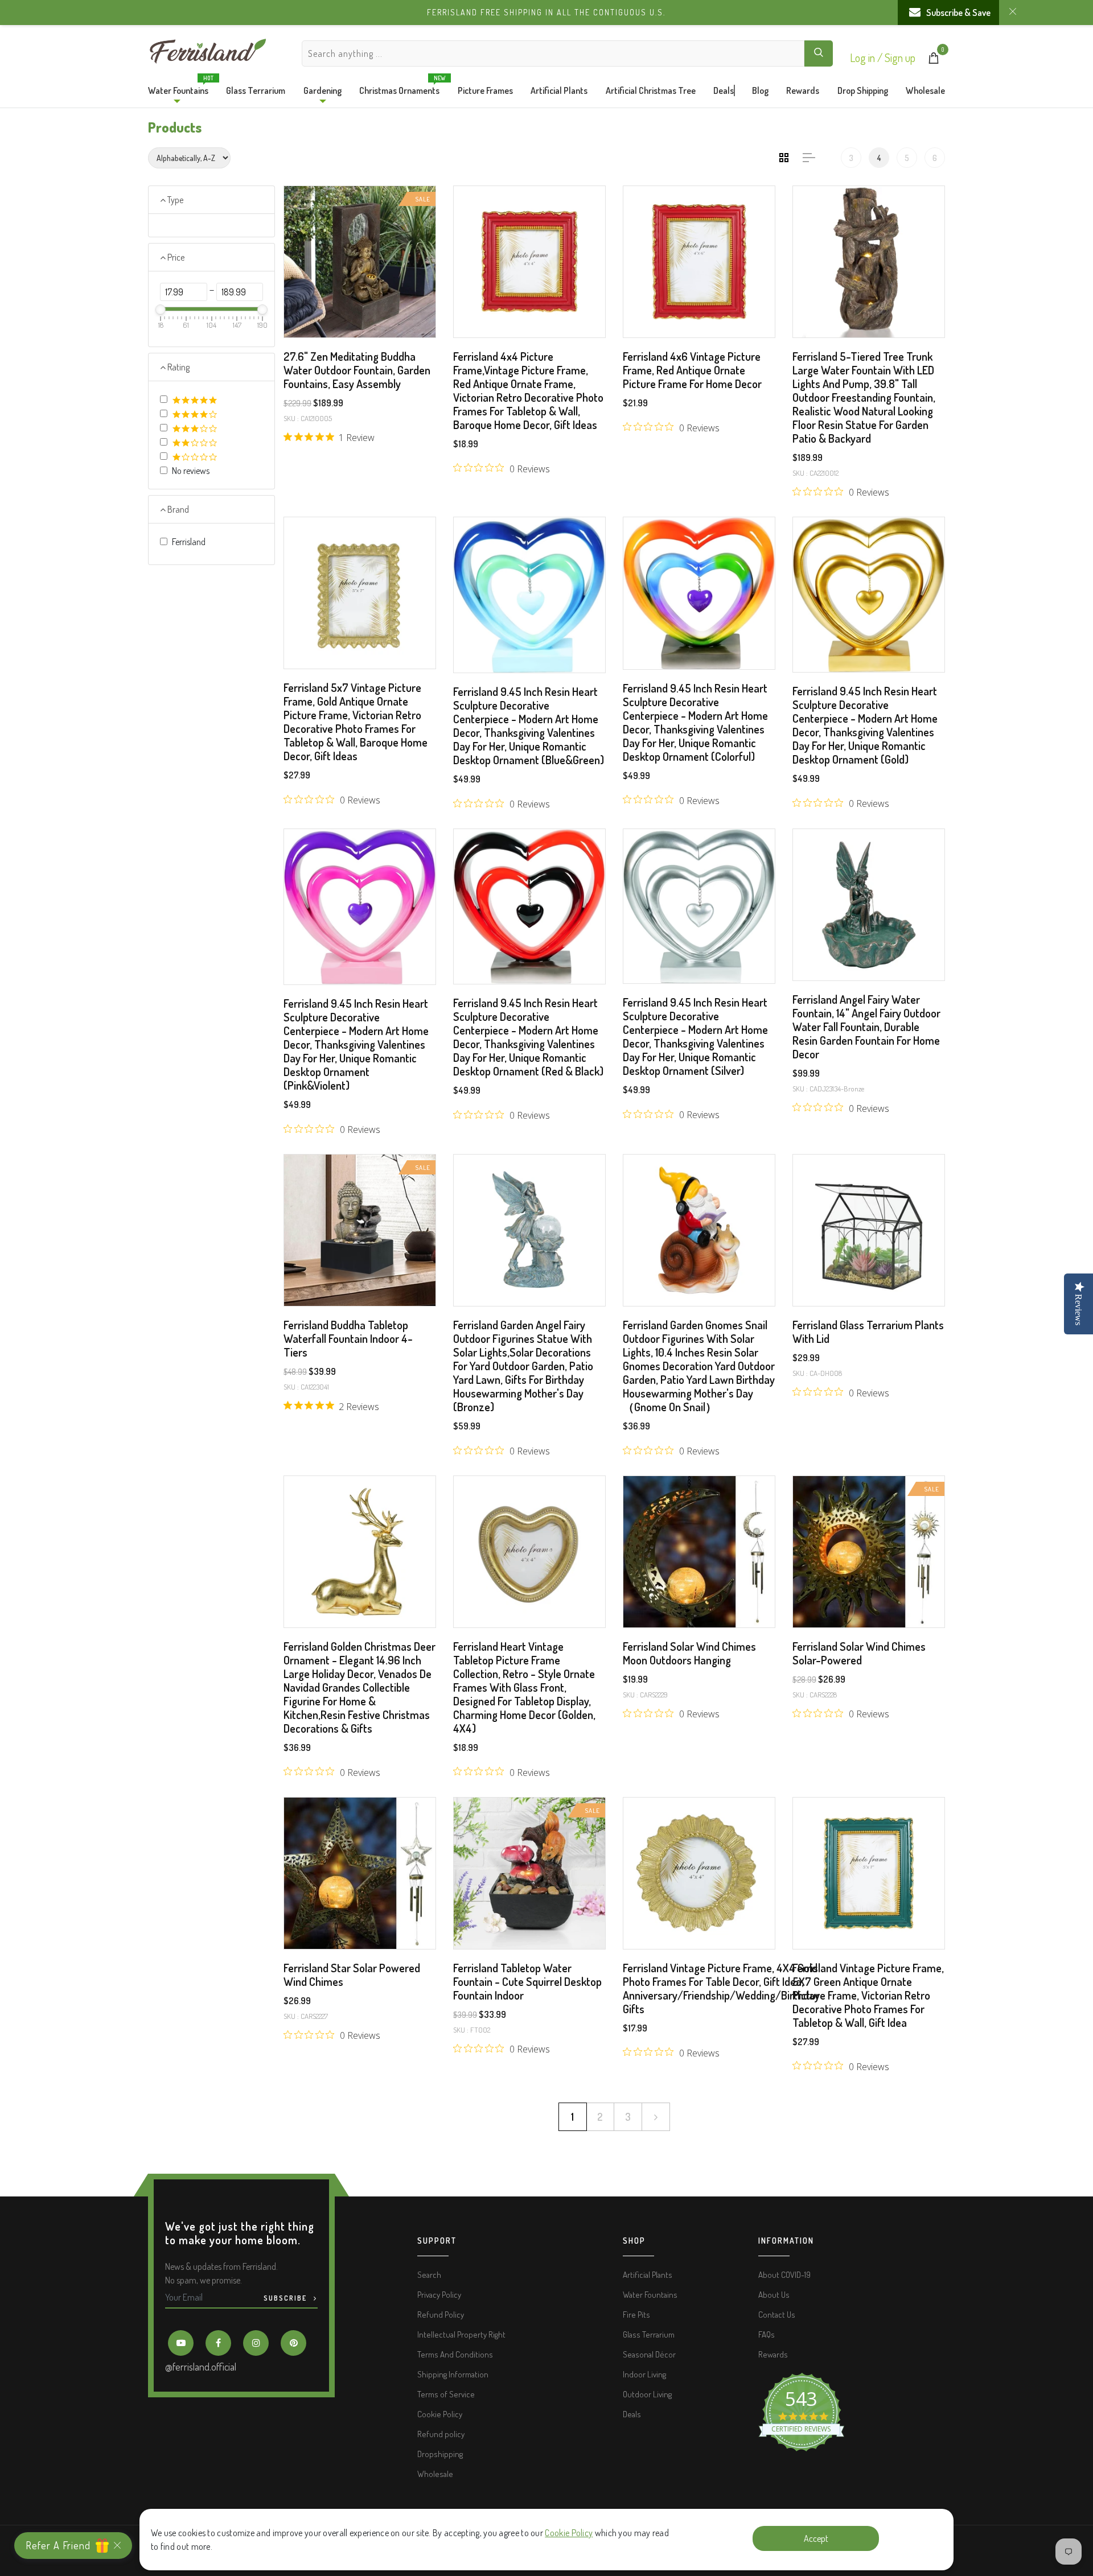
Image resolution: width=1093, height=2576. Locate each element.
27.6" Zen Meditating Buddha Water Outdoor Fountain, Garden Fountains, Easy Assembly (357, 370)
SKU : (291, 418)
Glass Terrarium (256, 90)
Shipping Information (453, 2374)
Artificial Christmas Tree (651, 90)
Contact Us (777, 2315)
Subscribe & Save (958, 13)
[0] (934, 60)
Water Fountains (178, 88)
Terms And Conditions (455, 2354)
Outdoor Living (647, 2394)
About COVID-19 (784, 2275)
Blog (760, 90)
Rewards (803, 90)
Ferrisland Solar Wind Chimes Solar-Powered (859, 1653)
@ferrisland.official (201, 2367)
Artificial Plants (559, 90)
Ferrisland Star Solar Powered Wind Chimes (352, 1975)
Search (429, 2275)
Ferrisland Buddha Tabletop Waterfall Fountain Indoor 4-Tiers (348, 1338)
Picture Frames (485, 90)
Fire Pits (636, 2315)
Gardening (322, 90)
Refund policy (441, 2434)
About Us (774, 2295)
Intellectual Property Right (461, 2334)
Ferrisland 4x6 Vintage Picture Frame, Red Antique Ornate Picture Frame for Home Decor (692, 370)
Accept (816, 2538)
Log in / (867, 57)
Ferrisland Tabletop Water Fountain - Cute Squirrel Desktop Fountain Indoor (527, 1981)
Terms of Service (446, 2394)
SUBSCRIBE (286, 2298)
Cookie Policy (569, 2533)
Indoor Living (644, 2374)
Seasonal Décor (649, 2354)
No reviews (191, 471)
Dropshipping (440, 2454)
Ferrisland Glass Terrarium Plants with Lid (868, 1332)
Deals (724, 90)
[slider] (161, 310)
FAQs (767, 2334)
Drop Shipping (863, 90)
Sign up (900, 57)
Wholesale (925, 90)
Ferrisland (189, 542)
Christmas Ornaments (399, 88)
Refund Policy (441, 2315)
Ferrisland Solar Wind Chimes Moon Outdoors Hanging (689, 1653)
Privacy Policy (439, 2295)
